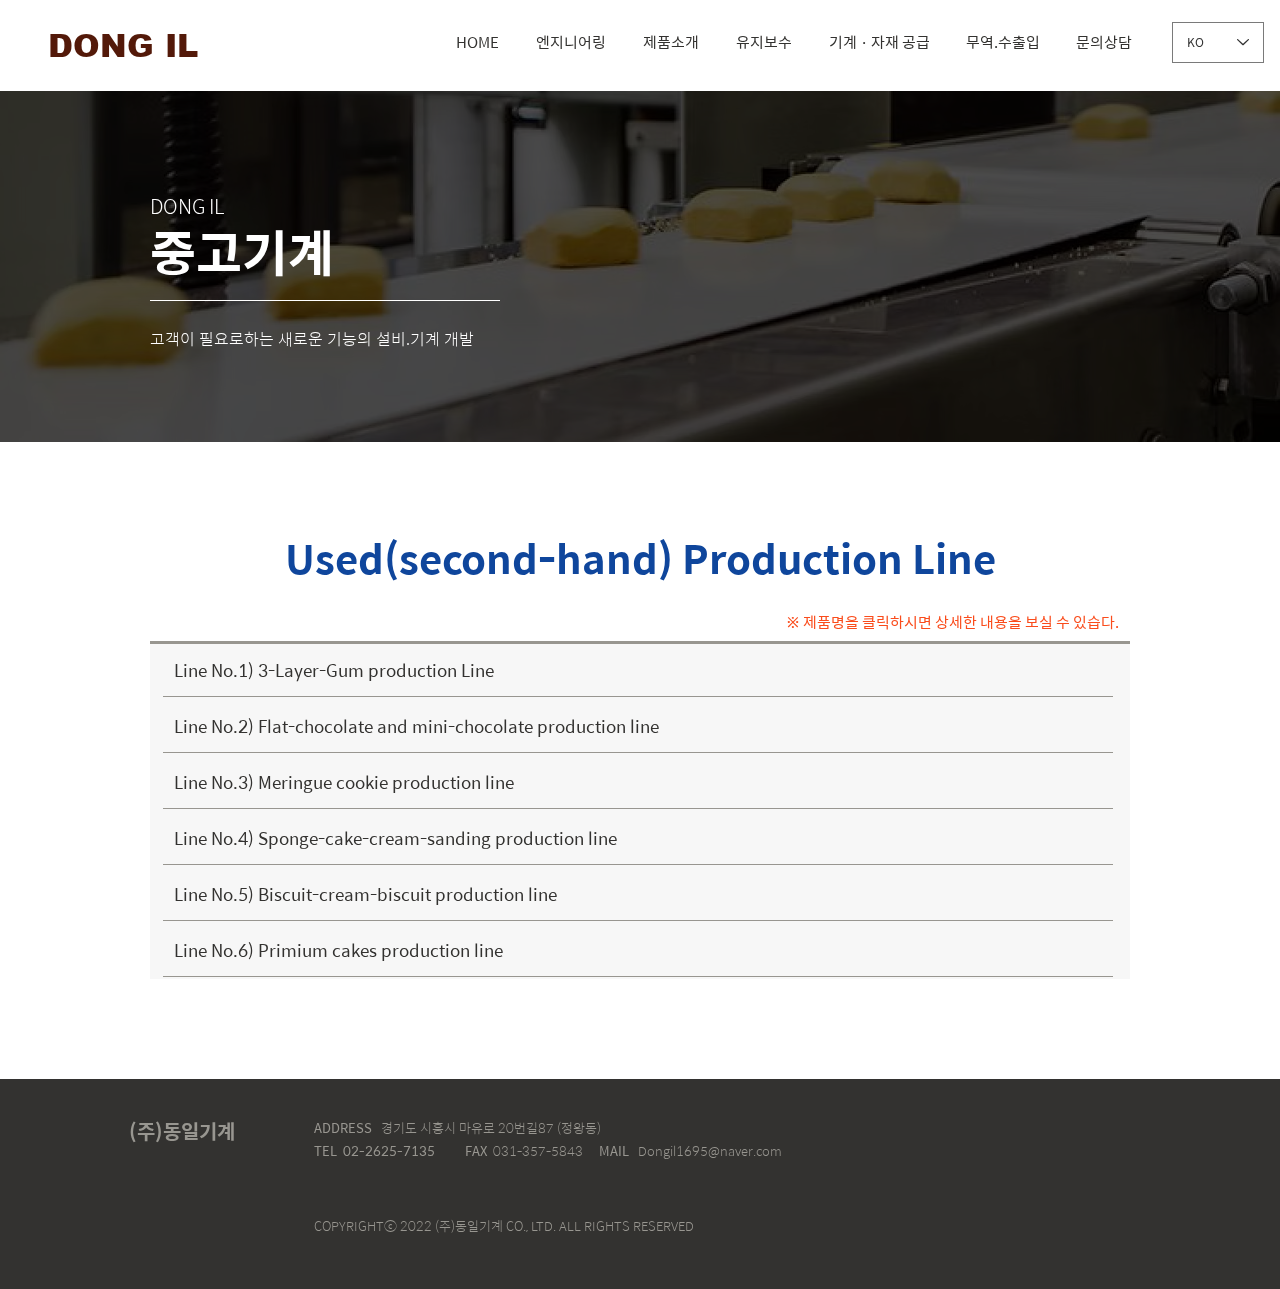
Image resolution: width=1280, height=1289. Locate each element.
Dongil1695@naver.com (710, 1150)
